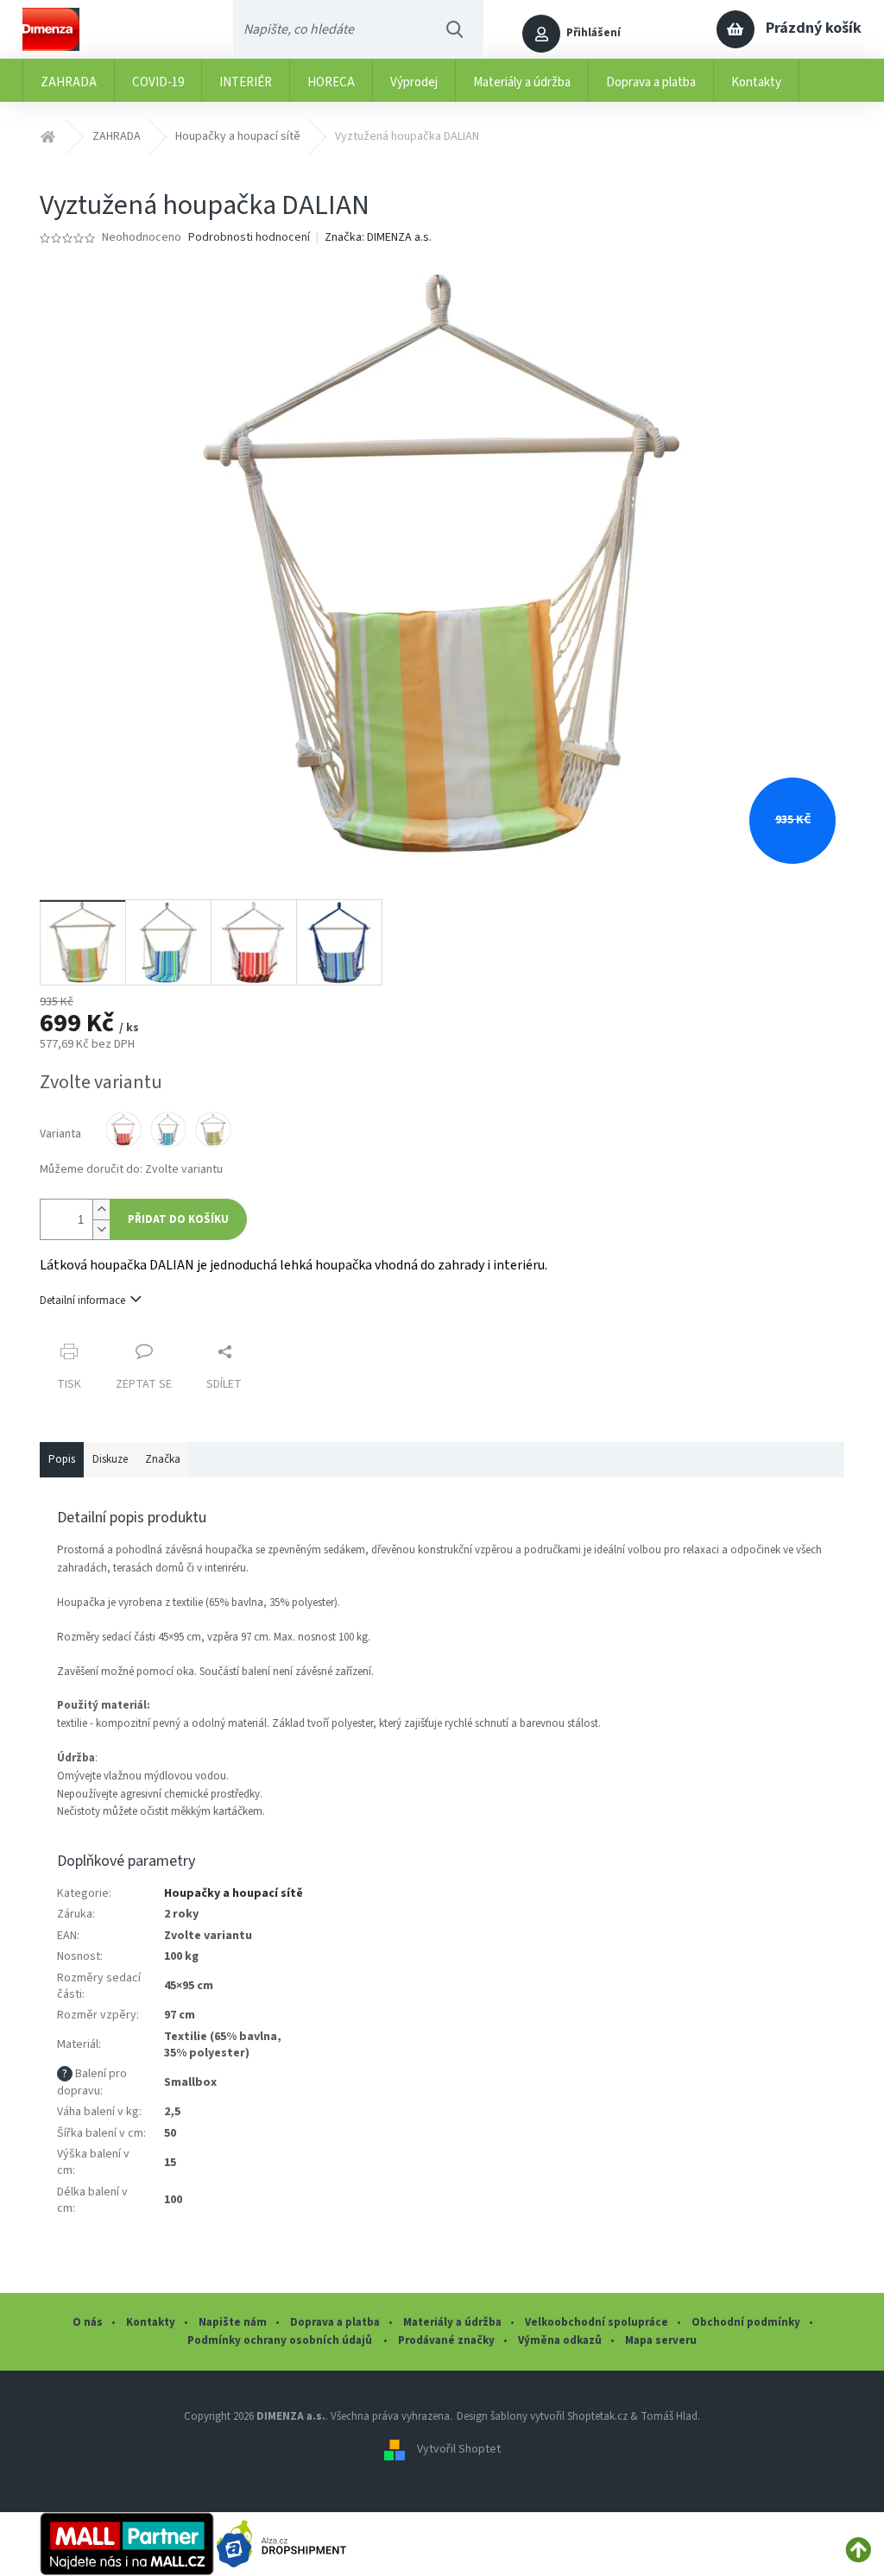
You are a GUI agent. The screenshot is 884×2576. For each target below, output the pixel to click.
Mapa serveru (661, 2340)
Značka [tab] (163, 1459)
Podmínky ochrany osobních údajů (281, 2340)
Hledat (455, 29)
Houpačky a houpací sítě (234, 1893)
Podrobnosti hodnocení (249, 238)
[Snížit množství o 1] (101, 1229)
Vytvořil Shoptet (459, 2449)
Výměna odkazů (560, 2340)
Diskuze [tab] (110, 1459)
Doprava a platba (335, 2322)
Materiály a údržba (452, 2322)
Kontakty (151, 2322)
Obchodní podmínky (746, 2322)
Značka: (378, 237)
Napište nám (233, 2322)
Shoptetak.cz (597, 2416)
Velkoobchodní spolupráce (597, 2322)
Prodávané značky (446, 2340)
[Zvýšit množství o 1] (101, 1209)
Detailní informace (82, 1301)
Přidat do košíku (178, 1219)
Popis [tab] (62, 1459)
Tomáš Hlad (669, 2416)
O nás (88, 2322)
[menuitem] (69, 80)
